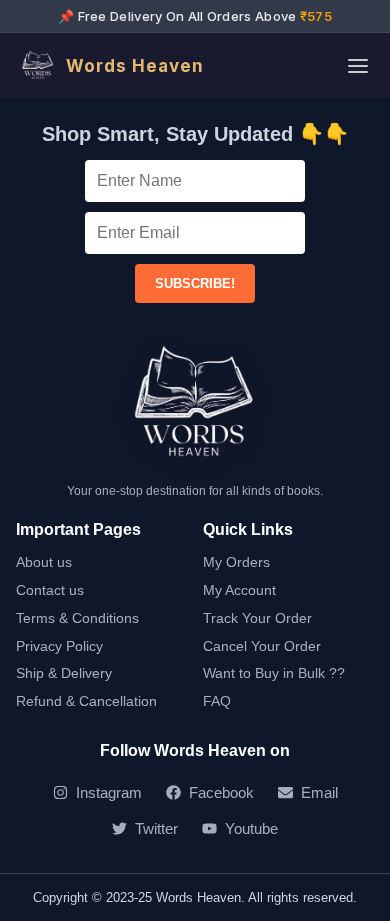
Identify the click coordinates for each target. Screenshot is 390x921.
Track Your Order (257, 618)
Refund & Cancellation (86, 701)
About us (44, 562)
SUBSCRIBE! (195, 283)
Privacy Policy (59, 646)
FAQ (217, 701)
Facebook (221, 792)
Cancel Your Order (262, 646)
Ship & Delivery (64, 673)
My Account (239, 590)
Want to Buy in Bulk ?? (274, 673)
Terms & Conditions (77, 618)
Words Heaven (135, 66)
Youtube (251, 828)
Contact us (50, 590)
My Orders (236, 562)
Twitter (156, 828)
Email (319, 792)
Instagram (109, 792)
